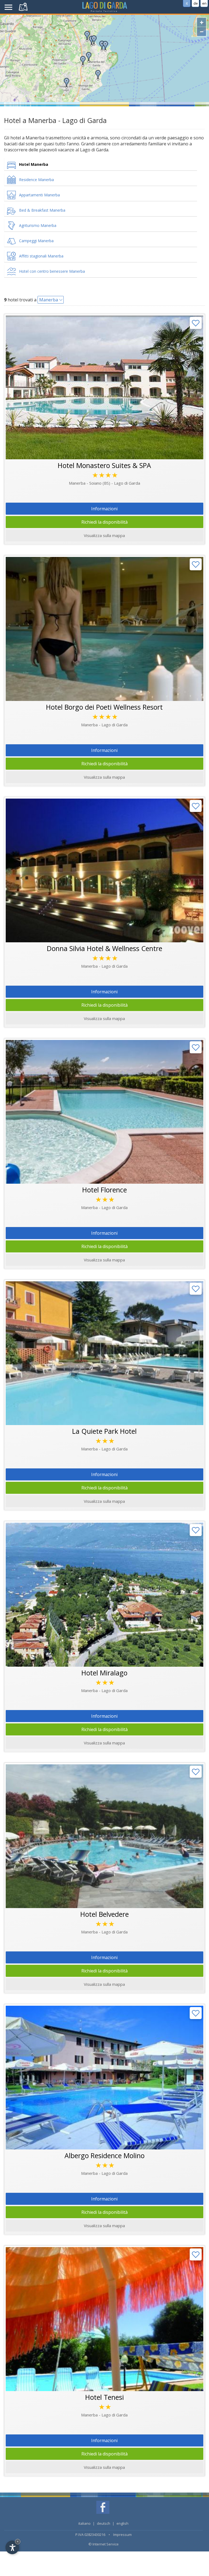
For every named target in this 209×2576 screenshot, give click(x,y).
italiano (84, 2523)
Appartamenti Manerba (39, 195)
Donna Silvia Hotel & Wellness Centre (104, 948)
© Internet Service (104, 2544)
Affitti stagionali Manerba (41, 256)
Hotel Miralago (104, 1673)
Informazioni (104, 509)
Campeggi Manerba (36, 241)
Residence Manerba (36, 180)
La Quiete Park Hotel (104, 1431)
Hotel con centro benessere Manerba (52, 271)
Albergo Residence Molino (104, 2155)
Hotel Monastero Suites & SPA (104, 465)
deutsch (104, 2523)
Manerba (49, 300)
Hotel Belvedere (104, 1914)
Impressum (122, 2535)
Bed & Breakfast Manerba (42, 210)
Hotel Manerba (34, 164)
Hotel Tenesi (104, 2397)
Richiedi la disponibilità (104, 522)
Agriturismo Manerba (38, 225)
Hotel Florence (104, 1190)
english (122, 2523)
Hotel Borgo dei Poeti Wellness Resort (104, 707)
